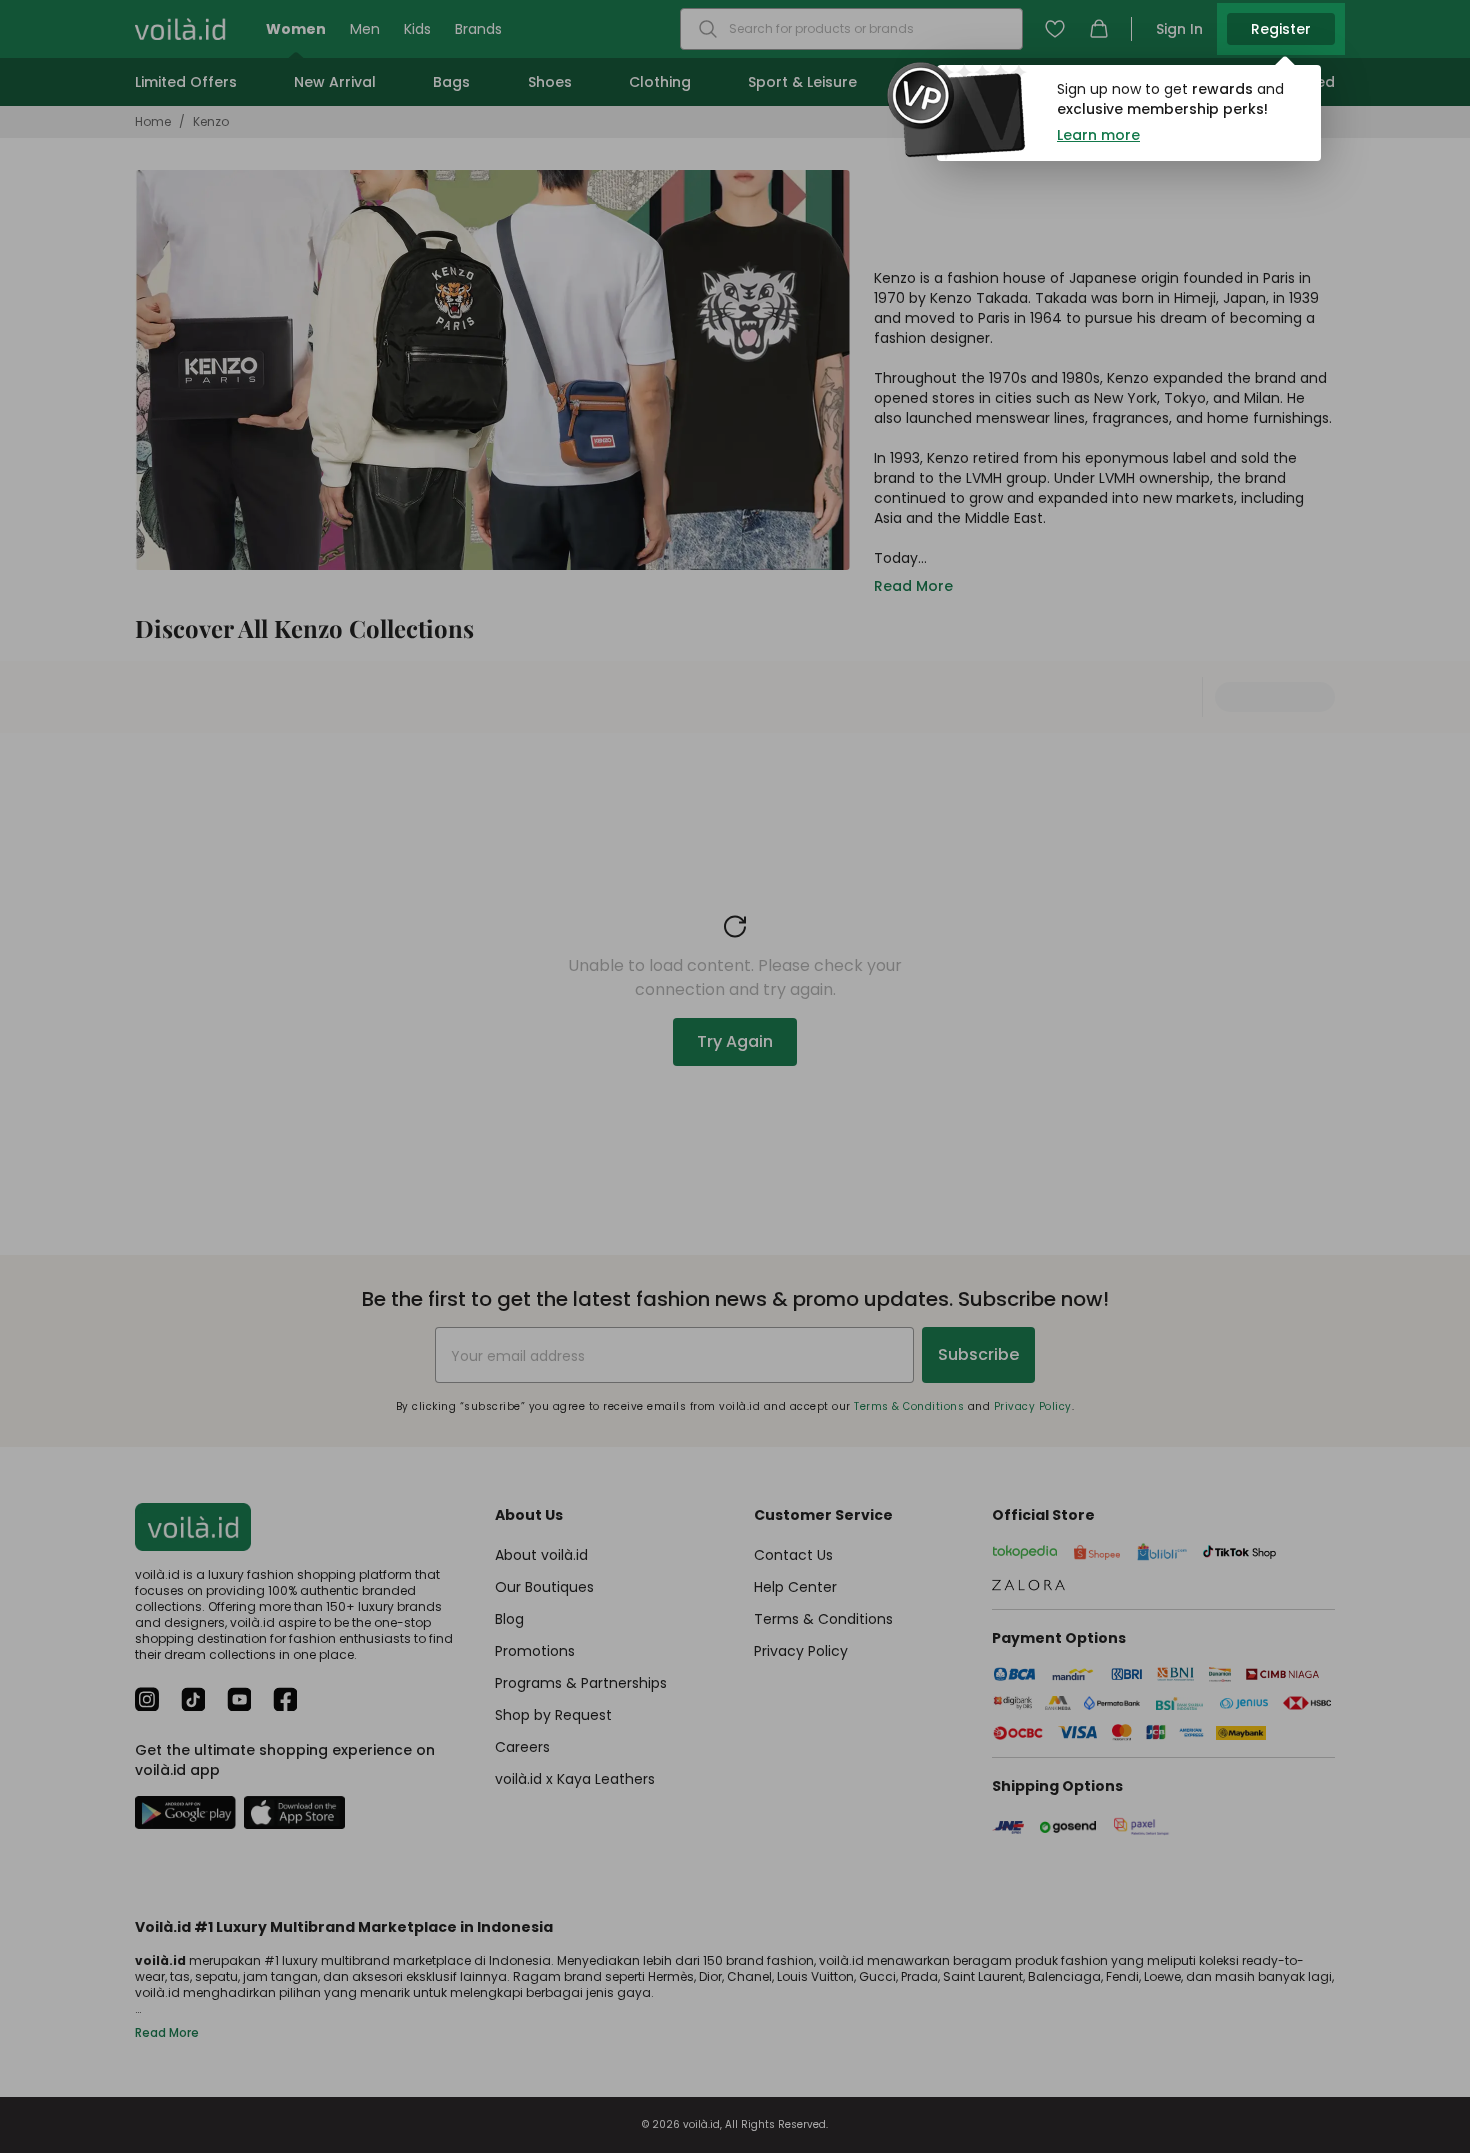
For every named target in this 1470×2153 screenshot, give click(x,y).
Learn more (1098, 135)
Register (1281, 29)
